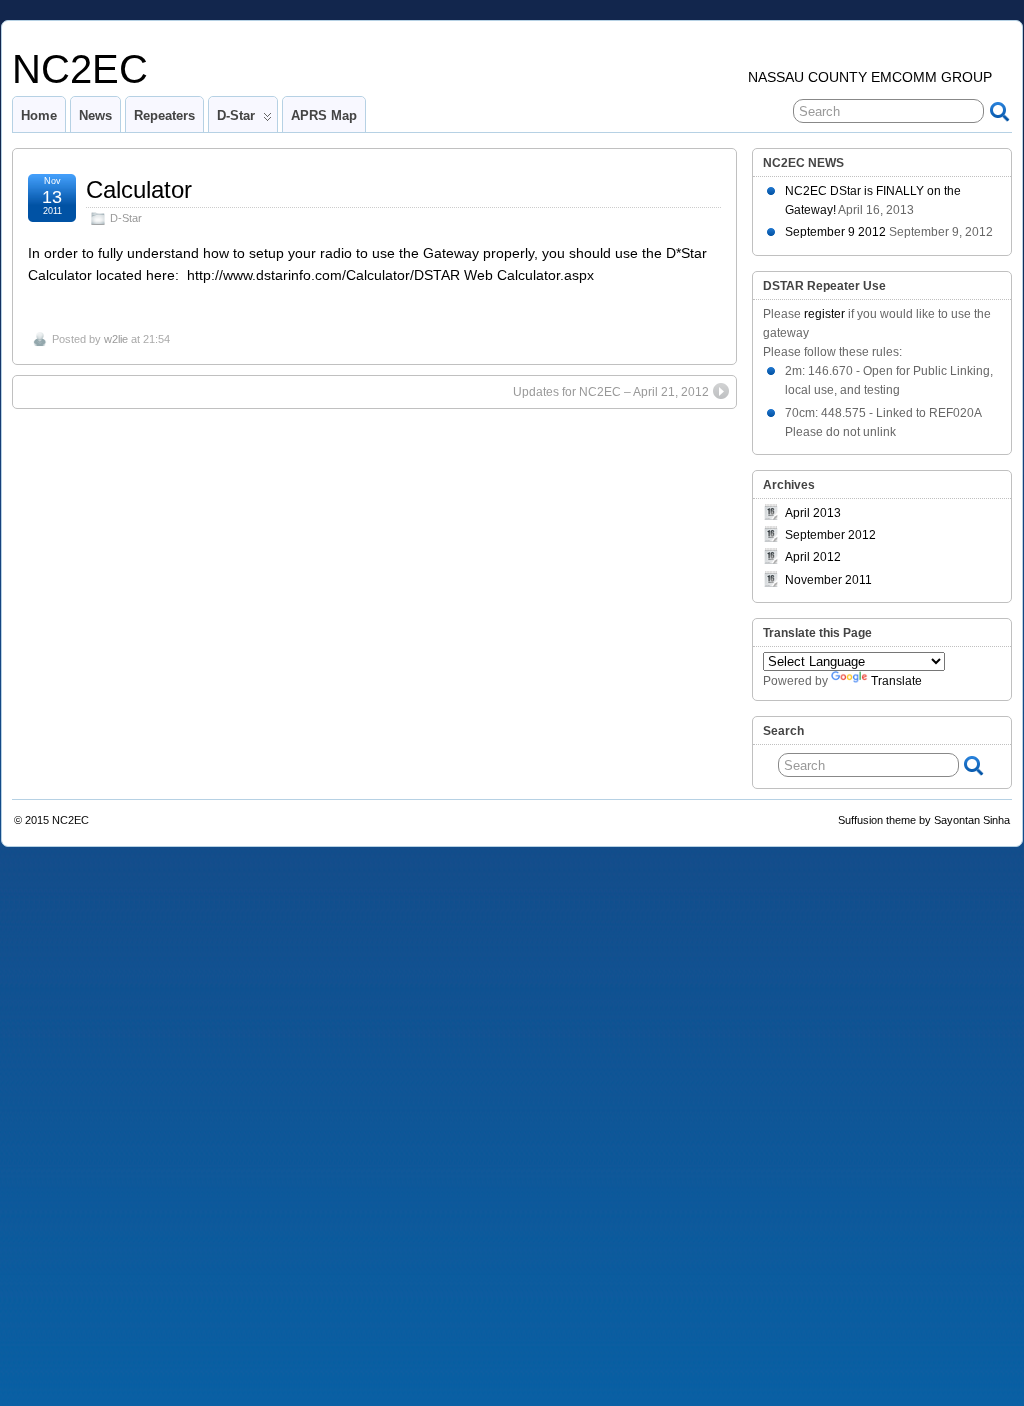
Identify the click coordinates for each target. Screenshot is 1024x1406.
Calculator (139, 189)
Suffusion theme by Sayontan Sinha (924, 820)
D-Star (236, 115)
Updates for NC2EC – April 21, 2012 (611, 392)
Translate (896, 681)
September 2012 (830, 535)
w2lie (116, 339)
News (95, 115)
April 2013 (813, 513)
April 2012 (813, 557)
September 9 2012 (835, 232)
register (824, 314)
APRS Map (324, 115)
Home (39, 115)
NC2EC (80, 69)
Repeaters (164, 115)
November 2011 (828, 580)
